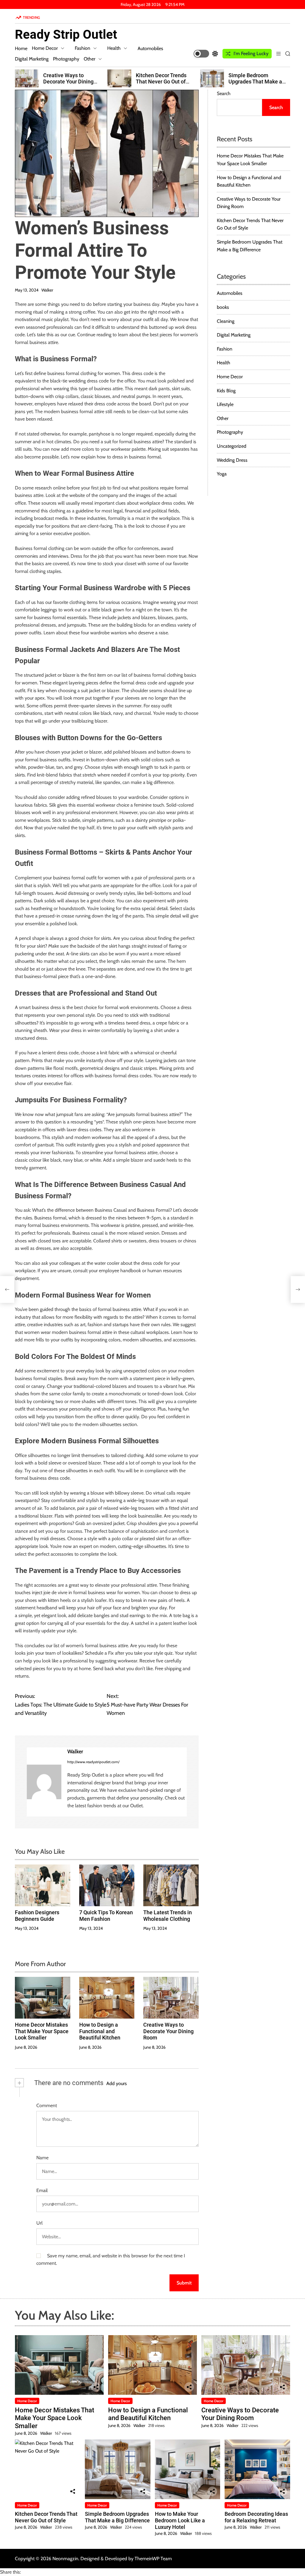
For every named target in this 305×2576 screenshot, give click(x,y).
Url (39, 2223)
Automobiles (150, 48)
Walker (47, 290)
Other (90, 59)
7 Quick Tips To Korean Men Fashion (106, 1916)
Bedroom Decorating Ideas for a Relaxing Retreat (256, 2517)
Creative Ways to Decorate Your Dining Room (68, 82)
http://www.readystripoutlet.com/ (93, 1762)
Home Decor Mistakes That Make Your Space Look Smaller (42, 2031)
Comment (47, 2105)
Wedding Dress (232, 460)
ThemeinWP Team (153, 2559)
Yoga (222, 474)
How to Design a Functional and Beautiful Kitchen (100, 2031)
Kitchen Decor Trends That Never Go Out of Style (161, 82)
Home (21, 48)
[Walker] (44, 1782)
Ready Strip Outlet (66, 35)
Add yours (117, 2083)
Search (224, 93)
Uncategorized (232, 446)
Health (114, 48)
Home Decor (45, 48)
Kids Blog (226, 391)
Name (42, 2158)
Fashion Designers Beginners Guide (37, 1916)
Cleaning (226, 321)
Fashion (83, 48)
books (223, 307)
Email (42, 2190)
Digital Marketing (32, 59)
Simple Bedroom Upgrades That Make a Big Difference (255, 82)
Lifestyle (225, 404)
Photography (66, 59)
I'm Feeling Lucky (251, 54)
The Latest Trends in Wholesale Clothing (168, 1916)
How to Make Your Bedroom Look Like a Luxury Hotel (180, 2520)
